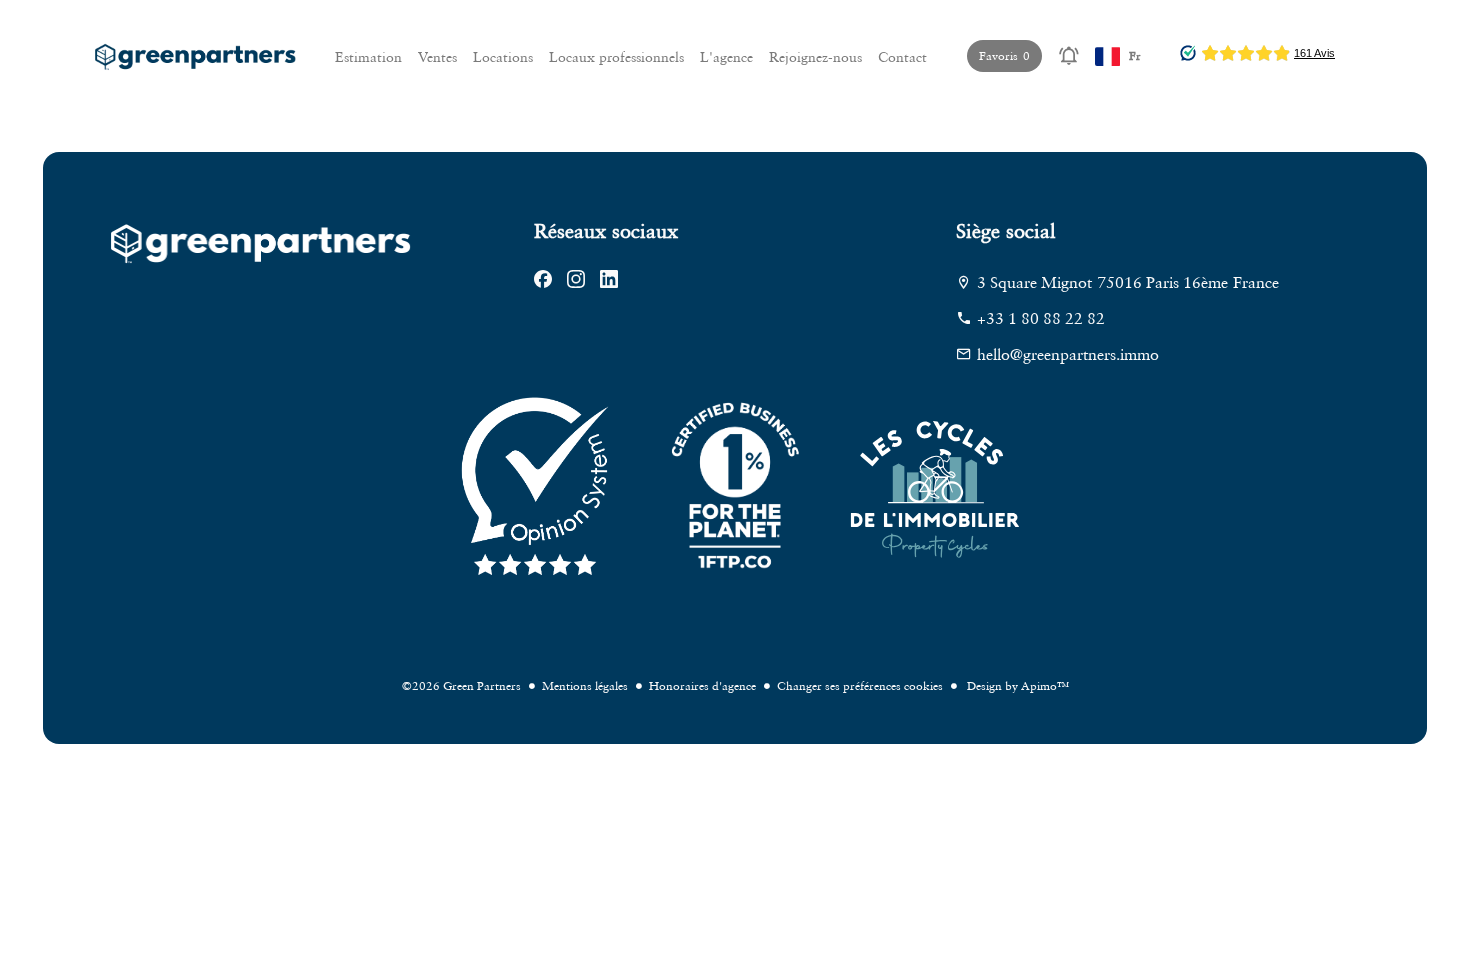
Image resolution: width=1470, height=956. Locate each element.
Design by (1016, 685)
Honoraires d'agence (702, 685)
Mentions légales (585, 685)
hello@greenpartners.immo (1068, 354)
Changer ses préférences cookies (860, 685)
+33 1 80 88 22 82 (1041, 318)
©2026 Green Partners (461, 685)
